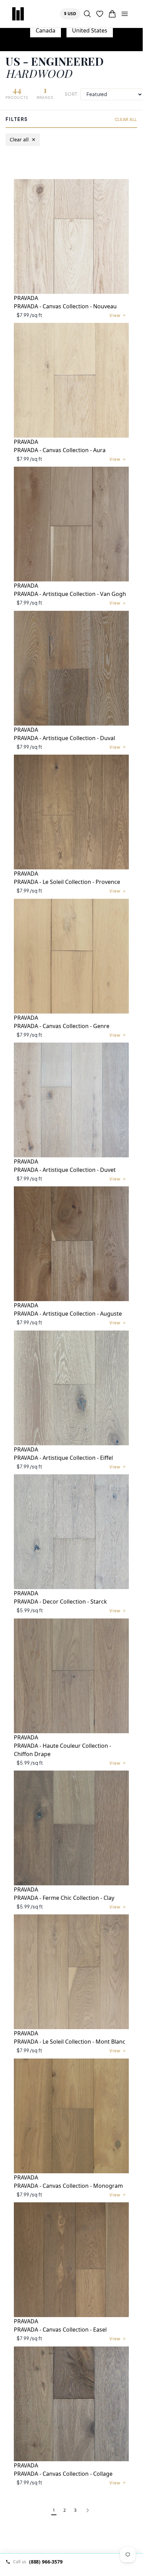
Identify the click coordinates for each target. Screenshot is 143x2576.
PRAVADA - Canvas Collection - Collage (63, 2474)
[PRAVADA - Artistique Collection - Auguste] (71, 1244)
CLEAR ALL (126, 119)
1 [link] (54, 2510)
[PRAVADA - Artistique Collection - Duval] (71, 668)
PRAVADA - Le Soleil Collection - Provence (67, 882)
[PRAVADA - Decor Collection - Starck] (71, 1532)
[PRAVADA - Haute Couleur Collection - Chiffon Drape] (71, 1676)
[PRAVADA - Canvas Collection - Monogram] (71, 2116)
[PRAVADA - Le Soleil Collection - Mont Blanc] (71, 1972)
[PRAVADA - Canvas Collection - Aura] (71, 380)
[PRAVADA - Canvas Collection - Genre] (71, 956)
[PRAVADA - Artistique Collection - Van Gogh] (71, 524)
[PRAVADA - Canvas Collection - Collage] (71, 2404)
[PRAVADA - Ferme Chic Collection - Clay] (71, 1828)
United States (90, 30)
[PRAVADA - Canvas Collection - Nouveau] (71, 236)
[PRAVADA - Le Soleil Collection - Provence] (71, 812)
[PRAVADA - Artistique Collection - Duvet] (71, 1100)
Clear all (23, 139)
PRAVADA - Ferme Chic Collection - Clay (64, 1898)
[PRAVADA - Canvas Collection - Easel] (71, 2260)
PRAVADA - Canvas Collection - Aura (60, 450)
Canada (46, 30)
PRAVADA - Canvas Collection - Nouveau (65, 306)
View (115, 315)
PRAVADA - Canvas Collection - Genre (62, 1026)
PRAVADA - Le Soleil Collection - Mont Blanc (70, 2042)
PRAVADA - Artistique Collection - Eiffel (63, 1458)
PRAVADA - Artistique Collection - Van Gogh (70, 594)
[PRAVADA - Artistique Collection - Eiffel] (71, 1388)
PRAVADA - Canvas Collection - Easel (60, 2330)
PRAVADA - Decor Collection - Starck (60, 1602)
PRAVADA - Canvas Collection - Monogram (68, 2186)
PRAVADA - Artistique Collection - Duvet (65, 1170)
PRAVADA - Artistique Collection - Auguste (68, 1314)
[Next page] (88, 2511)
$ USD (72, 13)
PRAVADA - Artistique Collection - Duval (64, 738)
